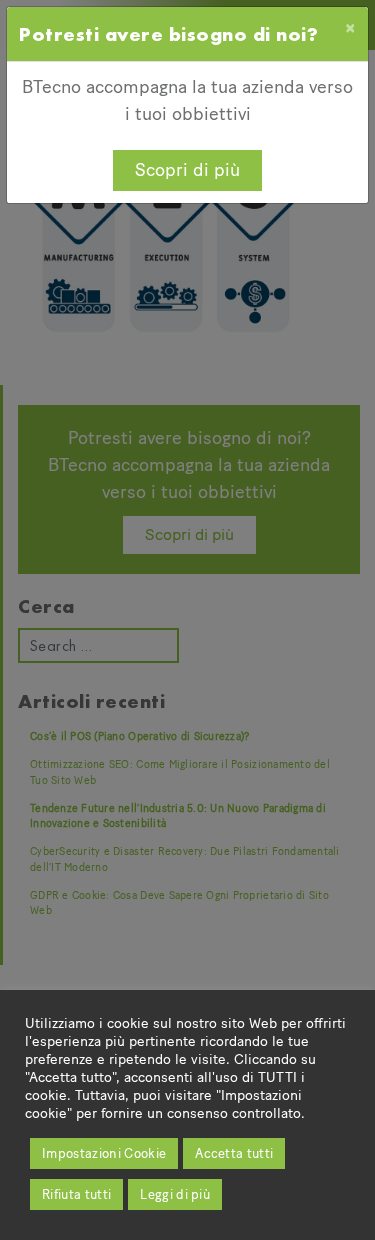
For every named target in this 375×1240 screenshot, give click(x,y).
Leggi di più (175, 1194)
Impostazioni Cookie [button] (104, 1153)
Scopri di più (187, 170)
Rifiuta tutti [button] (76, 1194)
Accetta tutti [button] (234, 1153)
